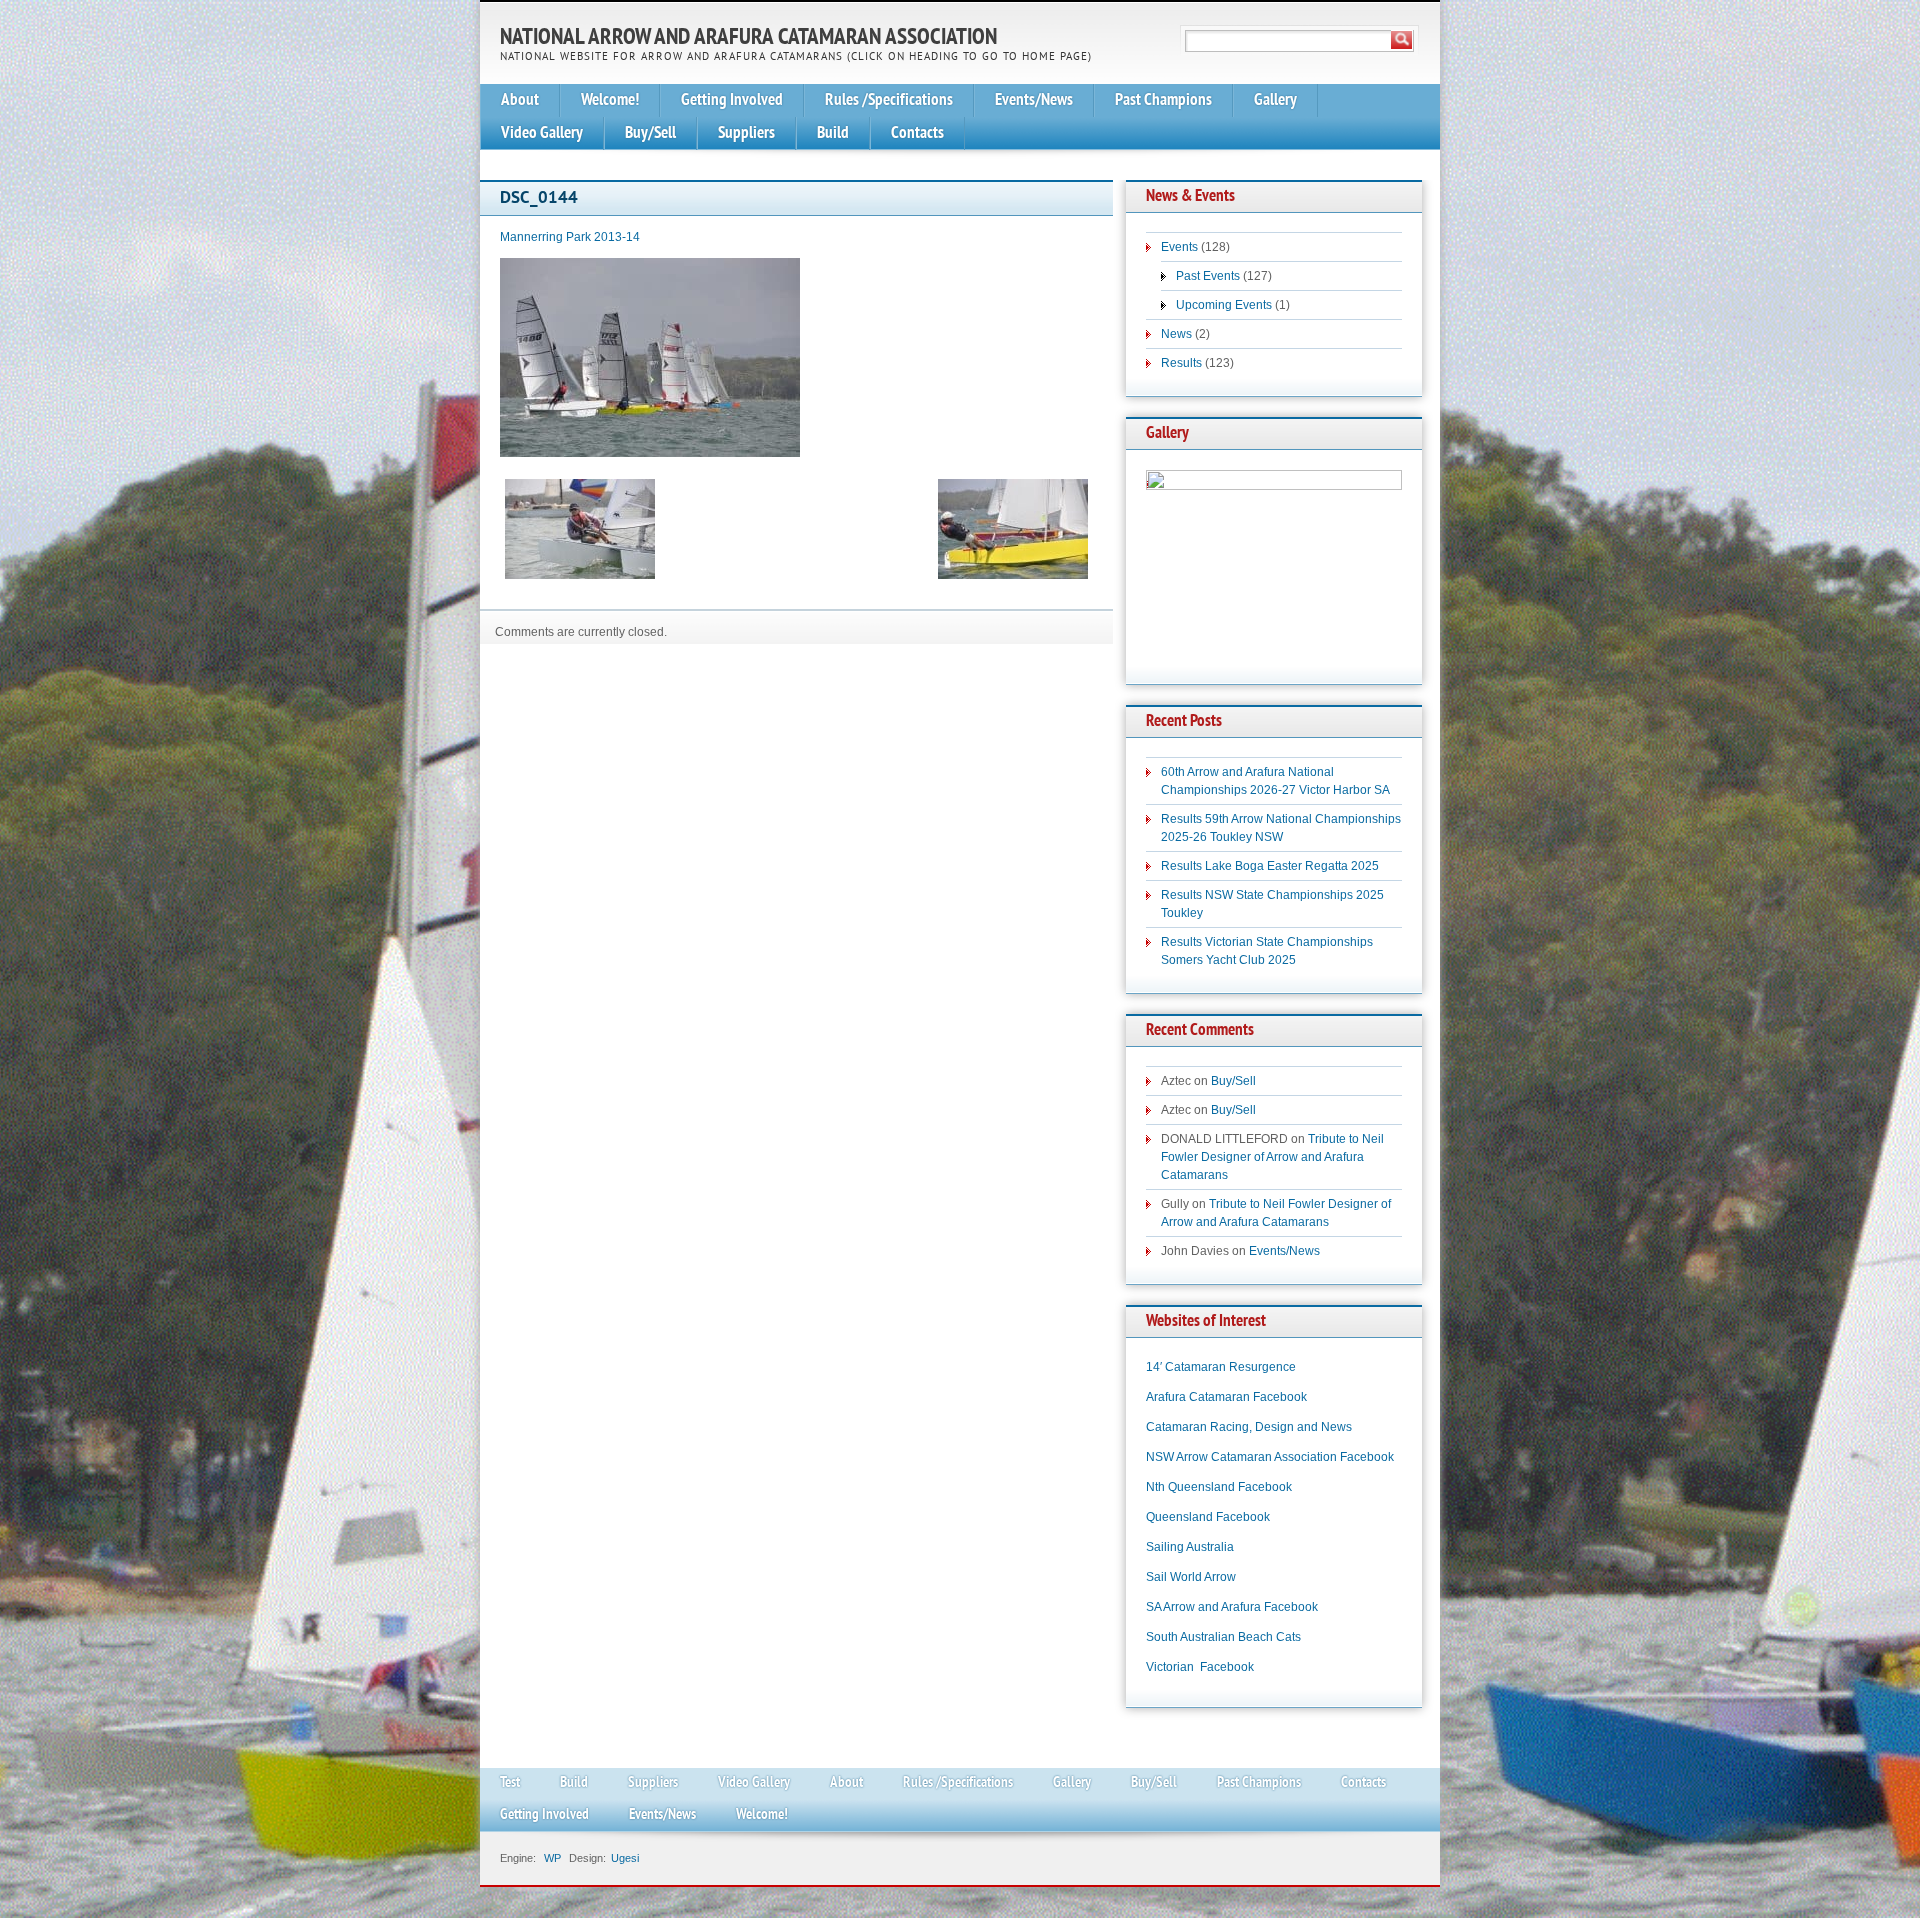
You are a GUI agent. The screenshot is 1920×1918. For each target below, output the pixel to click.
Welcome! (610, 100)
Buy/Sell (650, 133)
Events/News (1034, 100)
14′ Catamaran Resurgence (1221, 1367)
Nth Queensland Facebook (1219, 1487)
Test (510, 1783)
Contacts (917, 133)
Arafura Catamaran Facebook (1226, 1397)
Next (1377, 557)
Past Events (1208, 276)
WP (552, 1858)
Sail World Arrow (1191, 1577)
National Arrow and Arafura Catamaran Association (748, 38)
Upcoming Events (1224, 305)
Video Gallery (542, 133)
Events (1179, 247)
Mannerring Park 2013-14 (570, 237)
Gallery (1275, 100)
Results (1181, 363)
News (1176, 334)
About (520, 100)
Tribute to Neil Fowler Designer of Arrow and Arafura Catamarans (1272, 1157)
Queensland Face (1194, 1517)
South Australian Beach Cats (1223, 1637)
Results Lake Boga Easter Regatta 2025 (1270, 866)
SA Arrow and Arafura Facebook (1232, 1607)
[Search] (1402, 40)
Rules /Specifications (889, 100)
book (1256, 1517)
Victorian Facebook (1200, 1667)
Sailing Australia (1190, 1547)
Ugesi (625, 1858)
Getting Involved (732, 100)
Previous (1171, 557)
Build (833, 133)
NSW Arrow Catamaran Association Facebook (1270, 1457)
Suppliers (746, 133)
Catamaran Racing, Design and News (1249, 1427)
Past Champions (1163, 100)
